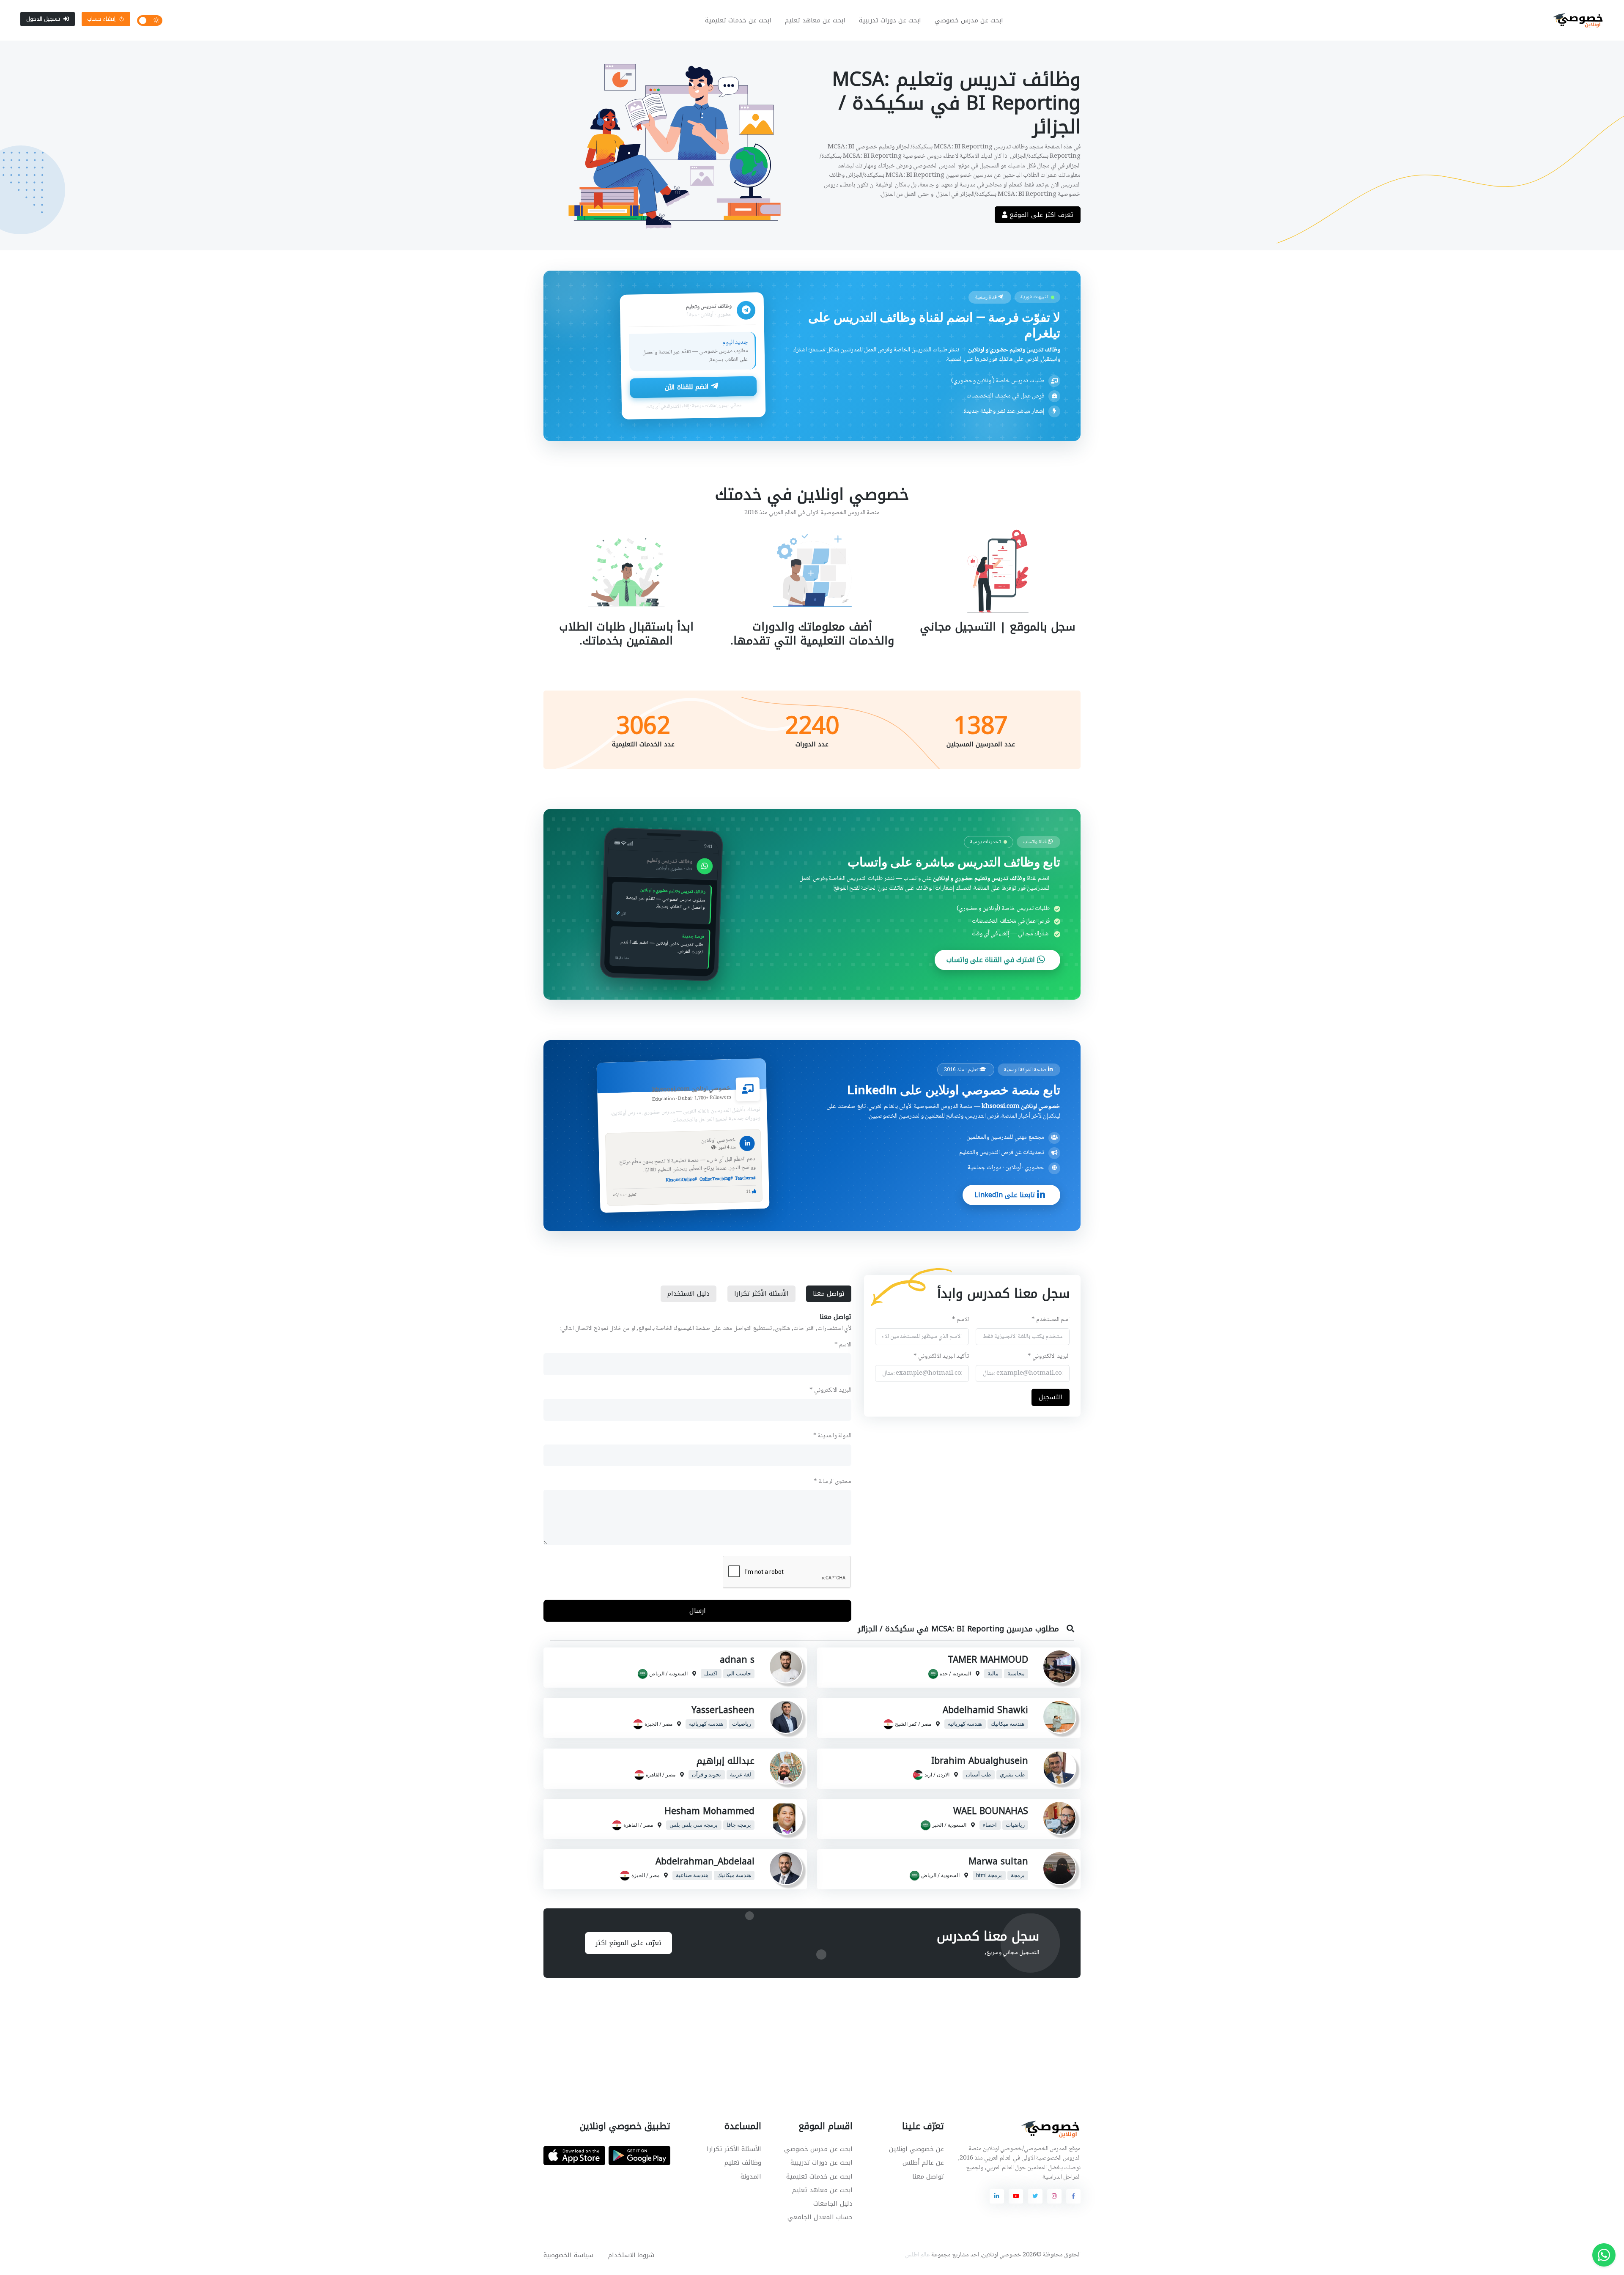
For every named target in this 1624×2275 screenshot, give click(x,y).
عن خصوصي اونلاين (916, 2149)
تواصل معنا (928, 2176)
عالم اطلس (918, 2255)
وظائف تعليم (743, 2163)
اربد (928, 1775)
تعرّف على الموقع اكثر (628, 1943)
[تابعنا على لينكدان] (997, 2196)
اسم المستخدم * (1051, 1320)
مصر (926, 1724)
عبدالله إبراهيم (726, 1761)
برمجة (1018, 1875)
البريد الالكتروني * (1049, 1357)
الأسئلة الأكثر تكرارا (734, 2149)
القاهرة (653, 1775)
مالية (993, 1674)
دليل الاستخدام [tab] (689, 1294)
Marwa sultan (998, 1861)
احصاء (990, 1825)
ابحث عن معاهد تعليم (815, 20)
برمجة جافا (739, 1825)
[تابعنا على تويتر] (1035, 2196)
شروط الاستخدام (631, 2255)
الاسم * (960, 1320)
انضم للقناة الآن (688, 387)
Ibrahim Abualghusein (980, 1761)
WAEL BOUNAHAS (991, 1811)
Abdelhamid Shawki (985, 1710)
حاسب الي (739, 1674)
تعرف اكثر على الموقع (1040, 215)
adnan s (737, 1660)
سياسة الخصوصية (568, 2255)
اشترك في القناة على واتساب (992, 960)
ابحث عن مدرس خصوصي (969, 20)
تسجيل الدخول (43, 19)
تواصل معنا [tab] (829, 1294)
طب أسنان (978, 1775)
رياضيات (742, 1724)
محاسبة (1016, 1674)
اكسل (711, 1674)
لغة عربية (741, 1775)
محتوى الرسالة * (833, 1482)
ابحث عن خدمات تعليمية (738, 20)
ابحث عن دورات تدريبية (890, 20)
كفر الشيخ (906, 1724)
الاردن (943, 1775)
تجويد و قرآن (706, 1775)
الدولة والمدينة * (832, 1436)
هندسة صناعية (692, 1875)
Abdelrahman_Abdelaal (705, 1861)
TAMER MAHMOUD (988, 1660)
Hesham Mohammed (709, 1811)
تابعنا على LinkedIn (1006, 1195)
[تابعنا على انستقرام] (1054, 2196)
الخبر (938, 1825)
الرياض (657, 1674)
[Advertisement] (806, 2039)
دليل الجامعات (833, 2204)
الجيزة (651, 1724)
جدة (944, 1674)
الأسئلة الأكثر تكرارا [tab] (761, 1294)
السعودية (962, 1674)
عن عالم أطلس (923, 2163)
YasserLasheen (723, 1710)
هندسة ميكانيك (1008, 1724)
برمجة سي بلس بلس (694, 1825)
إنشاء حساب (101, 19)
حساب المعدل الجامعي (820, 2217)
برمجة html (989, 1875)
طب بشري (1012, 1775)
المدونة (751, 2176)
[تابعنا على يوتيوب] (1016, 2196)
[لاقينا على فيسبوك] (1073, 2196)
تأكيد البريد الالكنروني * (941, 1357)
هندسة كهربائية (965, 1724)
